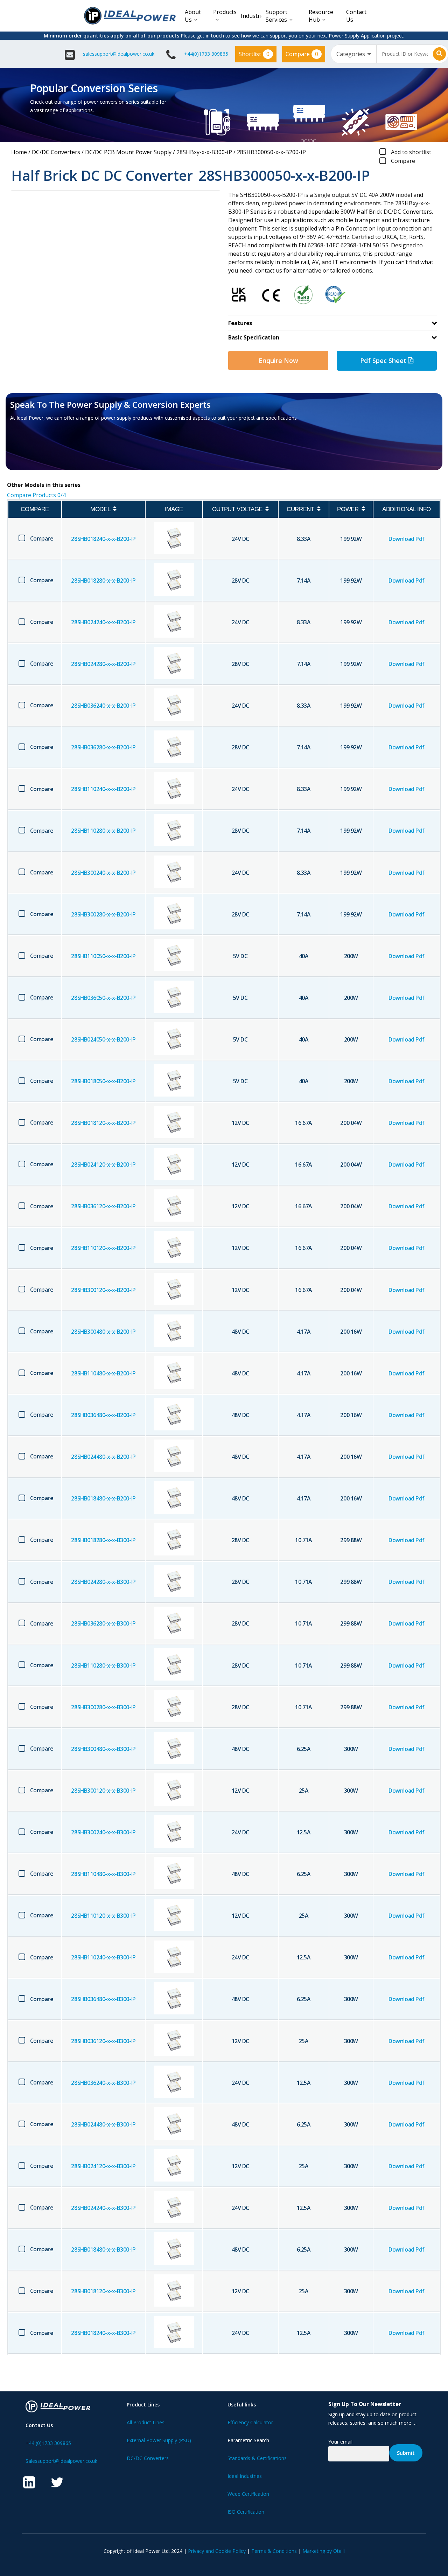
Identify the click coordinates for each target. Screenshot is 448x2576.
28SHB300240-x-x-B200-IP (103, 873)
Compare (302, 54)
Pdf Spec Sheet (384, 360)
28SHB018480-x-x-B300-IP (103, 2249)
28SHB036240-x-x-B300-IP (103, 2083)
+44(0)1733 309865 (206, 54)
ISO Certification (246, 2512)
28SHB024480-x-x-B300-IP (103, 2124)
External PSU (216, 149)
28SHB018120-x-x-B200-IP (103, 1123)
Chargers (400, 158)
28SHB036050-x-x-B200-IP (103, 998)
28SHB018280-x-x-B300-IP (103, 1540)
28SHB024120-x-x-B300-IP (103, 2166)
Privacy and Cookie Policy (217, 2551)
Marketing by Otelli (324, 2551)
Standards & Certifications (257, 2458)
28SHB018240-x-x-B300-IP (103, 2333)
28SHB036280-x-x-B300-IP (103, 1623)
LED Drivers (354, 149)
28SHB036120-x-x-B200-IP (103, 1206)
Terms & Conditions (274, 2551)
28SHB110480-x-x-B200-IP (103, 1373)
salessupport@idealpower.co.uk (119, 54)
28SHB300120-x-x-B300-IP (103, 1791)
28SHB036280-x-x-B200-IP (103, 747)
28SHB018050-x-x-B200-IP (103, 1081)
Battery (400, 149)
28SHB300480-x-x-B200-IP (103, 1332)
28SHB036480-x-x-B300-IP (103, 1999)
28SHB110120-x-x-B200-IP (103, 1248)
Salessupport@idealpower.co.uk (61, 2461)
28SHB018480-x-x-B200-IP (103, 1498)
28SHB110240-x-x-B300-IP (103, 1957)
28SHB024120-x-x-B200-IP (103, 1165)
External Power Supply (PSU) (159, 2440)
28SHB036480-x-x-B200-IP (103, 1415)
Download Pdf (406, 539)
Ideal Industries (245, 2476)
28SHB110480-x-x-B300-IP (103, 1874)
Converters (308, 149)
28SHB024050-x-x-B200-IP (103, 1039)
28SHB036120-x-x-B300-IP (103, 2041)
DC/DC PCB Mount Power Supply (128, 152)
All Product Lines (146, 2422)
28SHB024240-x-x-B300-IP (103, 2208)
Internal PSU (262, 149)
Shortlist (254, 54)
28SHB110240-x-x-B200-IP (103, 789)
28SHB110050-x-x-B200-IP (103, 956)
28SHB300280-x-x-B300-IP (103, 1707)
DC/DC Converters (56, 152)
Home (19, 152)
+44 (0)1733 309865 (48, 2443)
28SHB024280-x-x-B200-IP (103, 664)
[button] (51, 451)
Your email (340, 2442)
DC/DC (308, 141)
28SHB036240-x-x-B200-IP (103, 706)
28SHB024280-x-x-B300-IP (103, 1582)
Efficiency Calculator (250, 2422)
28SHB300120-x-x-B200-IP (103, 1290)
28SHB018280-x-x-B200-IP (103, 581)
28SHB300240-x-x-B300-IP (103, 1832)
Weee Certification (248, 2494)
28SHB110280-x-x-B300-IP (103, 1665)
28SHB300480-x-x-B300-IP (103, 1749)
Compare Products (36, 495)
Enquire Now (278, 360)
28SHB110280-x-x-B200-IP (103, 831)
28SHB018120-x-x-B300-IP (103, 2291)
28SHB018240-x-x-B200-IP (103, 539)
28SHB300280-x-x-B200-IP (103, 914)
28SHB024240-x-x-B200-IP (103, 622)
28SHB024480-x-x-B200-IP (103, 1457)
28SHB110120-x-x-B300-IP (103, 1916)
